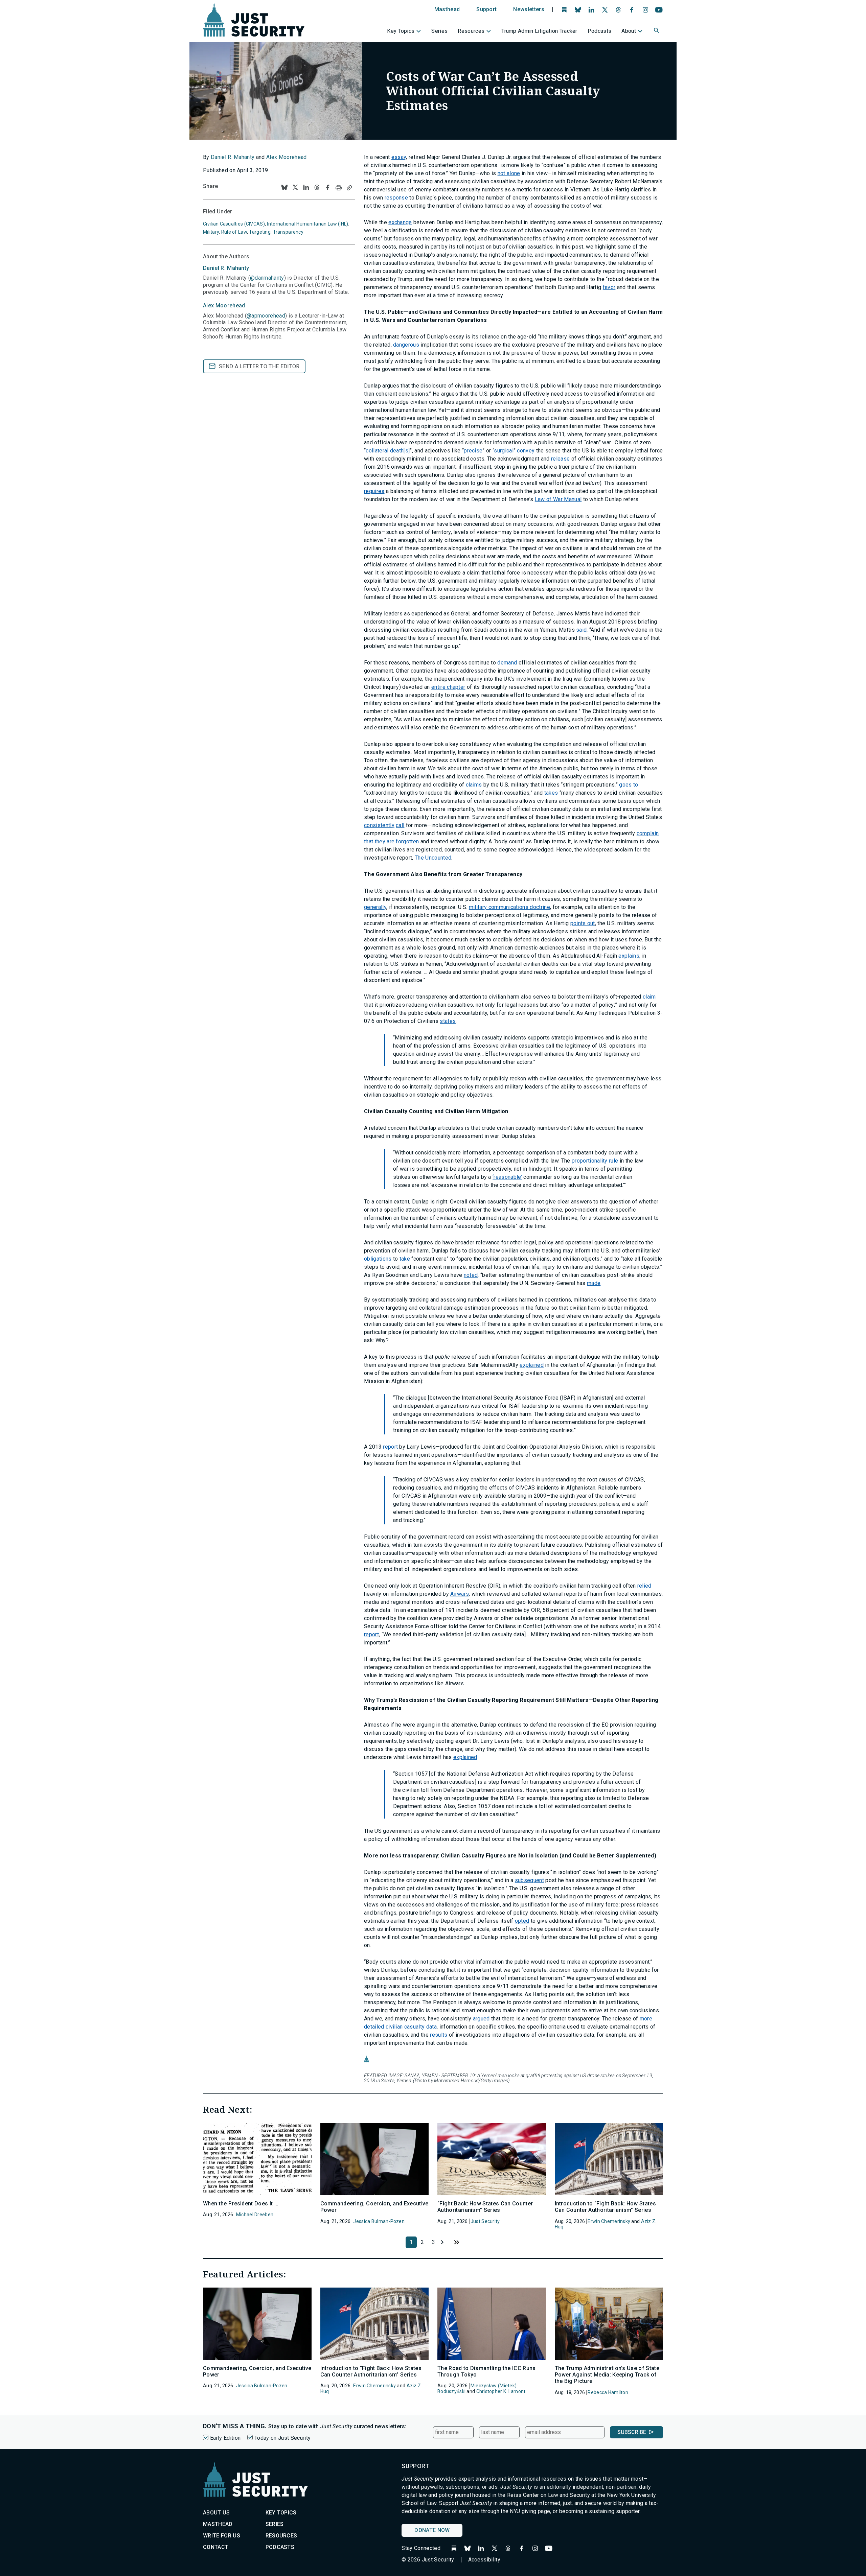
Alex (224, 306)
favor (609, 287)
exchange (400, 222)
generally (375, 907)
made (594, 1283)
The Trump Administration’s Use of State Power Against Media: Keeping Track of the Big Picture (607, 2375)
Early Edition (225, 2438)
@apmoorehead (266, 316)
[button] (657, 31)
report (390, 1447)
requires (374, 491)
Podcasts (600, 31)
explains (629, 956)
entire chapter (448, 687)
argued (481, 2019)
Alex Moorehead (286, 157)
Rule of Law (234, 232)
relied (644, 1586)
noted (471, 1275)
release (560, 459)
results (439, 2035)
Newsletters (529, 9)
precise (473, 451)
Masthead (447, 9)
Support (486, 9)
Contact (216, 2547)
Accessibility (484, 2560)
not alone (509, 173)
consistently (379, 825)
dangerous (406, 345)
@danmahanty (267, 278)
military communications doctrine (509, 907)
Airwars (460, 1594)
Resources (471, 31)
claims (474, 785)
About (629, 31)
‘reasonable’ (507, 1177)
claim (649, 997)
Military (211, 232)
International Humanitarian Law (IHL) (307, 224)
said (581, 630)
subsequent (529, 1880)
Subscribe (632, 2432)
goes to (629, 785)
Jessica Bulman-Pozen (379, 2221)
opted (522, 1921)
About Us (216, 2513)
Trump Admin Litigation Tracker (539, 31)
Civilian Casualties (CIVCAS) (234, 224)
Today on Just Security (282, 2438)
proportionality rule (595, 1161)
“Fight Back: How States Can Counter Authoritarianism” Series (485, 2207)
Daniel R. (226, 268)
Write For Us (222, 2536)
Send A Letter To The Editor (259, 366)
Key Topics (401, 31)
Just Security (485, 2221)
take (405, 1259)
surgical (504, 451)
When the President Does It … (241, 2204)
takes (551, 793)
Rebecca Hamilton (608, 2392)
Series (439, 31)
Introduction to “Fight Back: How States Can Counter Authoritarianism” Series (605, 2207)
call (400, 825)
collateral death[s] (388, 451)
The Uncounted (433, 858)
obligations (378, 1259)
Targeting (260, 232)
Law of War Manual (558, 499)
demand (507, 663)
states (448, 1021)
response (396, 198)
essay (399, 157)
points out (583, 923)
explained (532, 1365)
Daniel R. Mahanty (233, 157)
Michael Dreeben (255, 2215)
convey (526, 451)
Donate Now (432, 2530)
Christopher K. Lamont (501, 2391)
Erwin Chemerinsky (609, 2221)
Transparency (288, 232)
